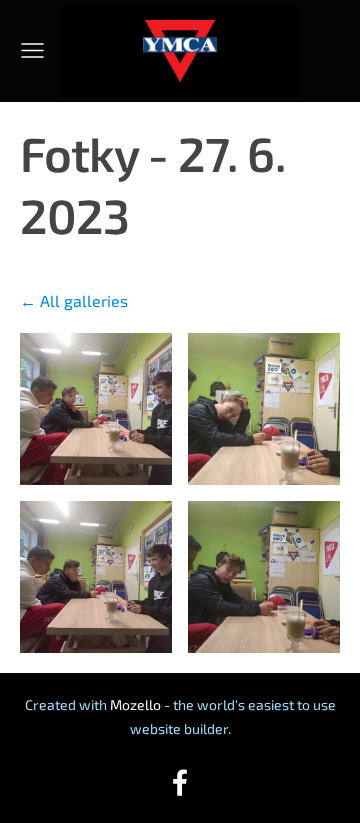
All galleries (84, 300)
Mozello (135, 704)
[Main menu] (32, 50)
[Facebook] (180, 782)
